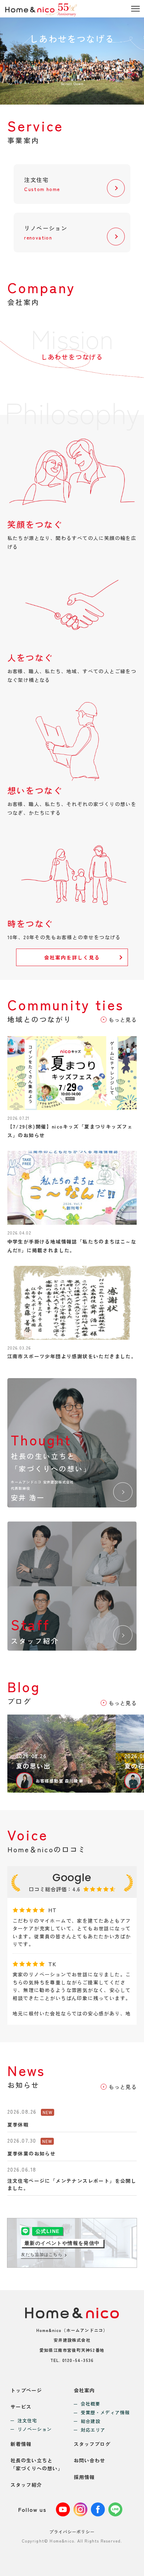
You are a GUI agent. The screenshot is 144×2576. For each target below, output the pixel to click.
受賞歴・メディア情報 (105, 2413)
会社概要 (91, 2404)
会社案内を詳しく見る (72, 957)
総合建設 (91, 2421)
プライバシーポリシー (72, 2532)
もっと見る (123, 1020)
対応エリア (93, 2430)
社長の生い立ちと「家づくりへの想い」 (37, 2464)
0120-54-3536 (78, 2360)
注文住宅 (27, 2421)
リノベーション (35, 2429)
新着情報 (21, 2444)
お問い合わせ (89, 2460)
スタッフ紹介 (26, 2485)
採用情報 (84, 2477)
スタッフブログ (92, 2444)
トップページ (26, 2390)
